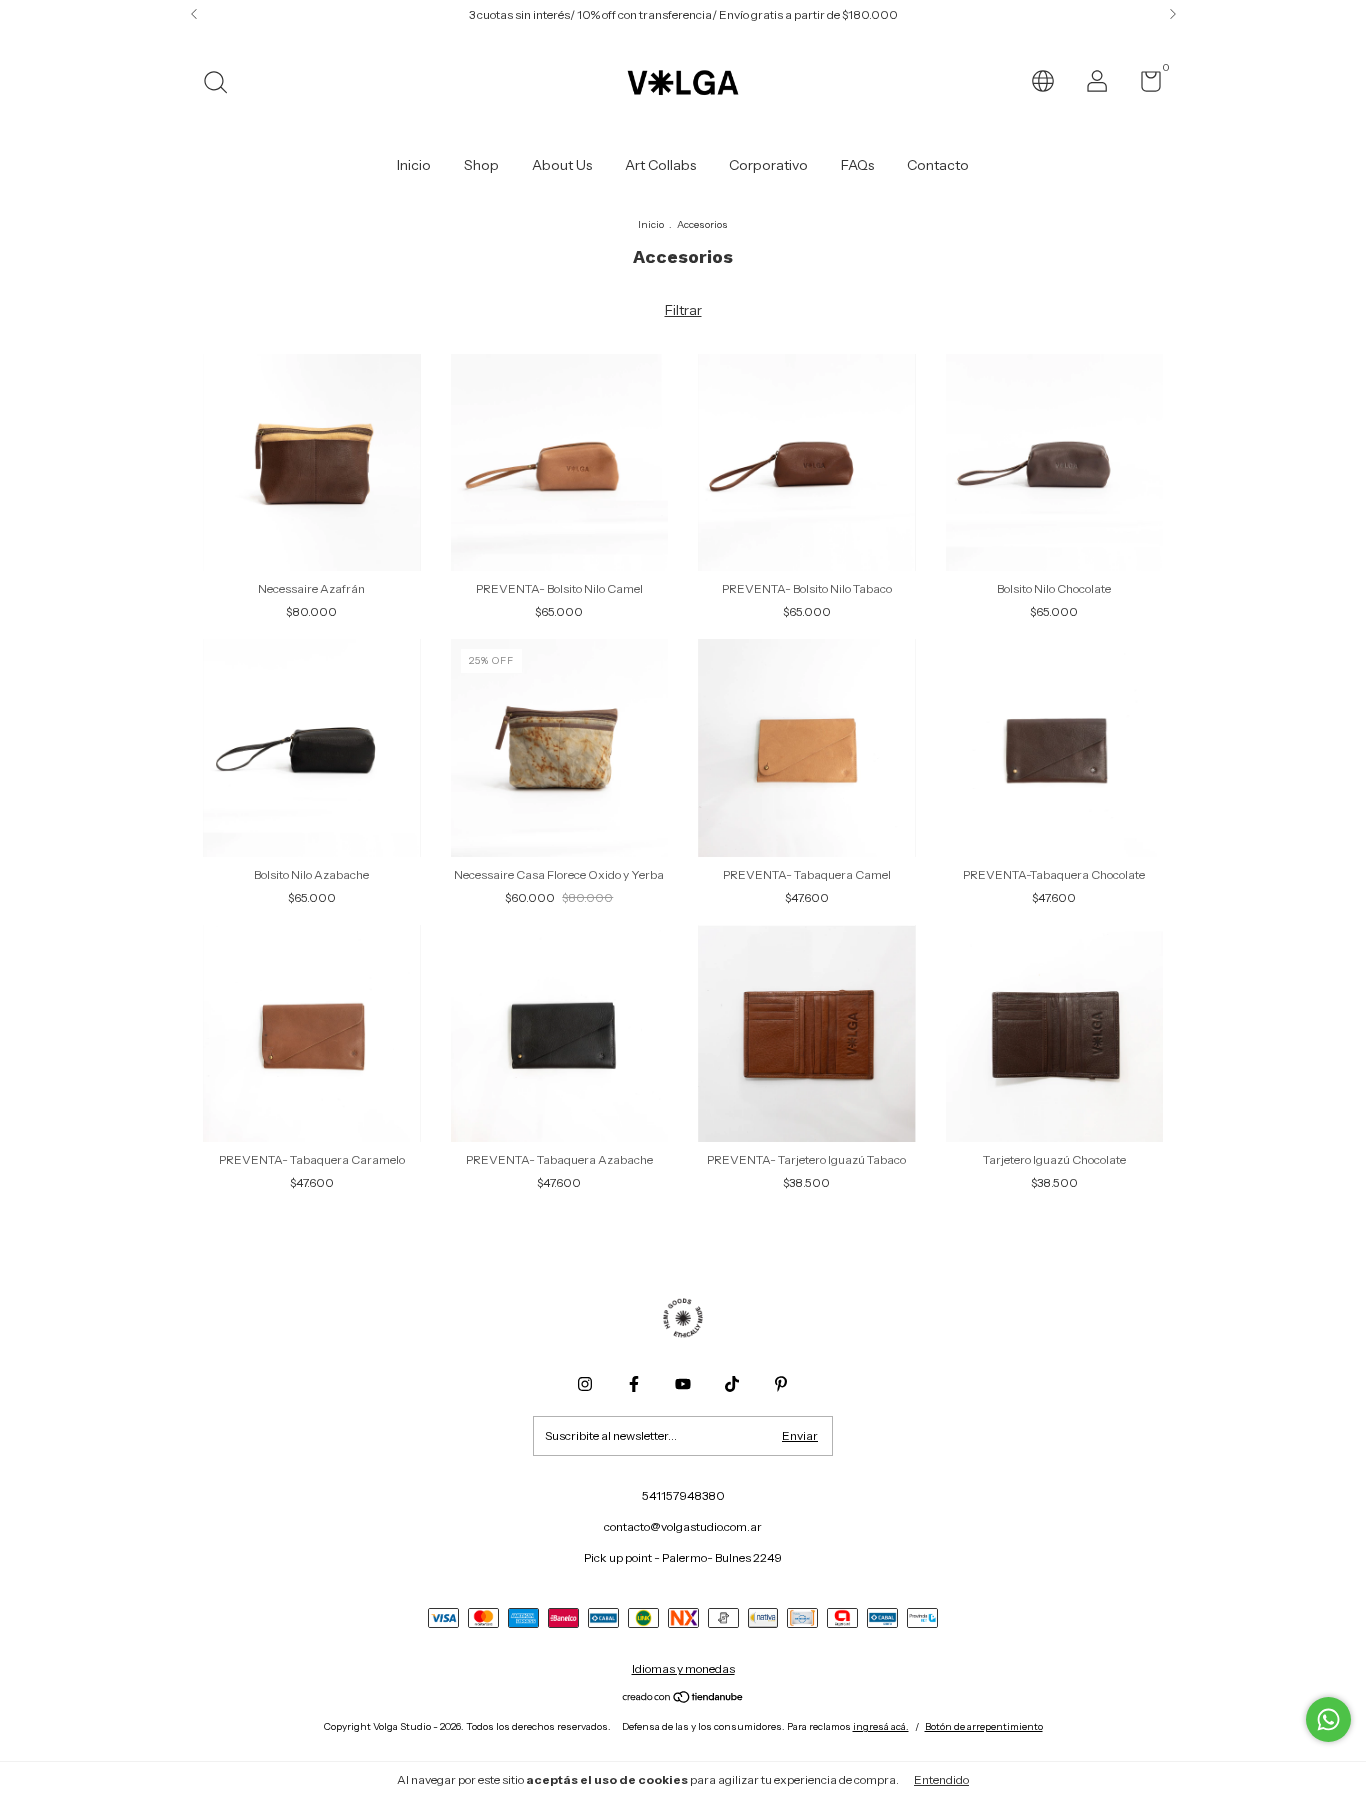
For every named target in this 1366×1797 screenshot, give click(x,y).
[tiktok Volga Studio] (732, 1384)
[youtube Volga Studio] (683, 1384)
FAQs (857, 165)
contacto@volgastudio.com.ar (683, 1526)
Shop (481, 165)
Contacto (938, 165)
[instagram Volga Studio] (585, 1384)
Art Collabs (660, 165)
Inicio (414, 165)
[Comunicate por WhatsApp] (1328, 1719)
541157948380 (683, 1495)
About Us (562, 165)
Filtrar (683, 310)
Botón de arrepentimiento (984, 1726)
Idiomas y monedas (683, 1668)
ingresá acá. (881, 1726)
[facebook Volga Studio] (634, 1384)
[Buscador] (222, 84)
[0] (1143, 85)
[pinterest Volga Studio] (781, 1384)
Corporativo (768, 165)
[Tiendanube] (683, 1699)
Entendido (941, 1779)
